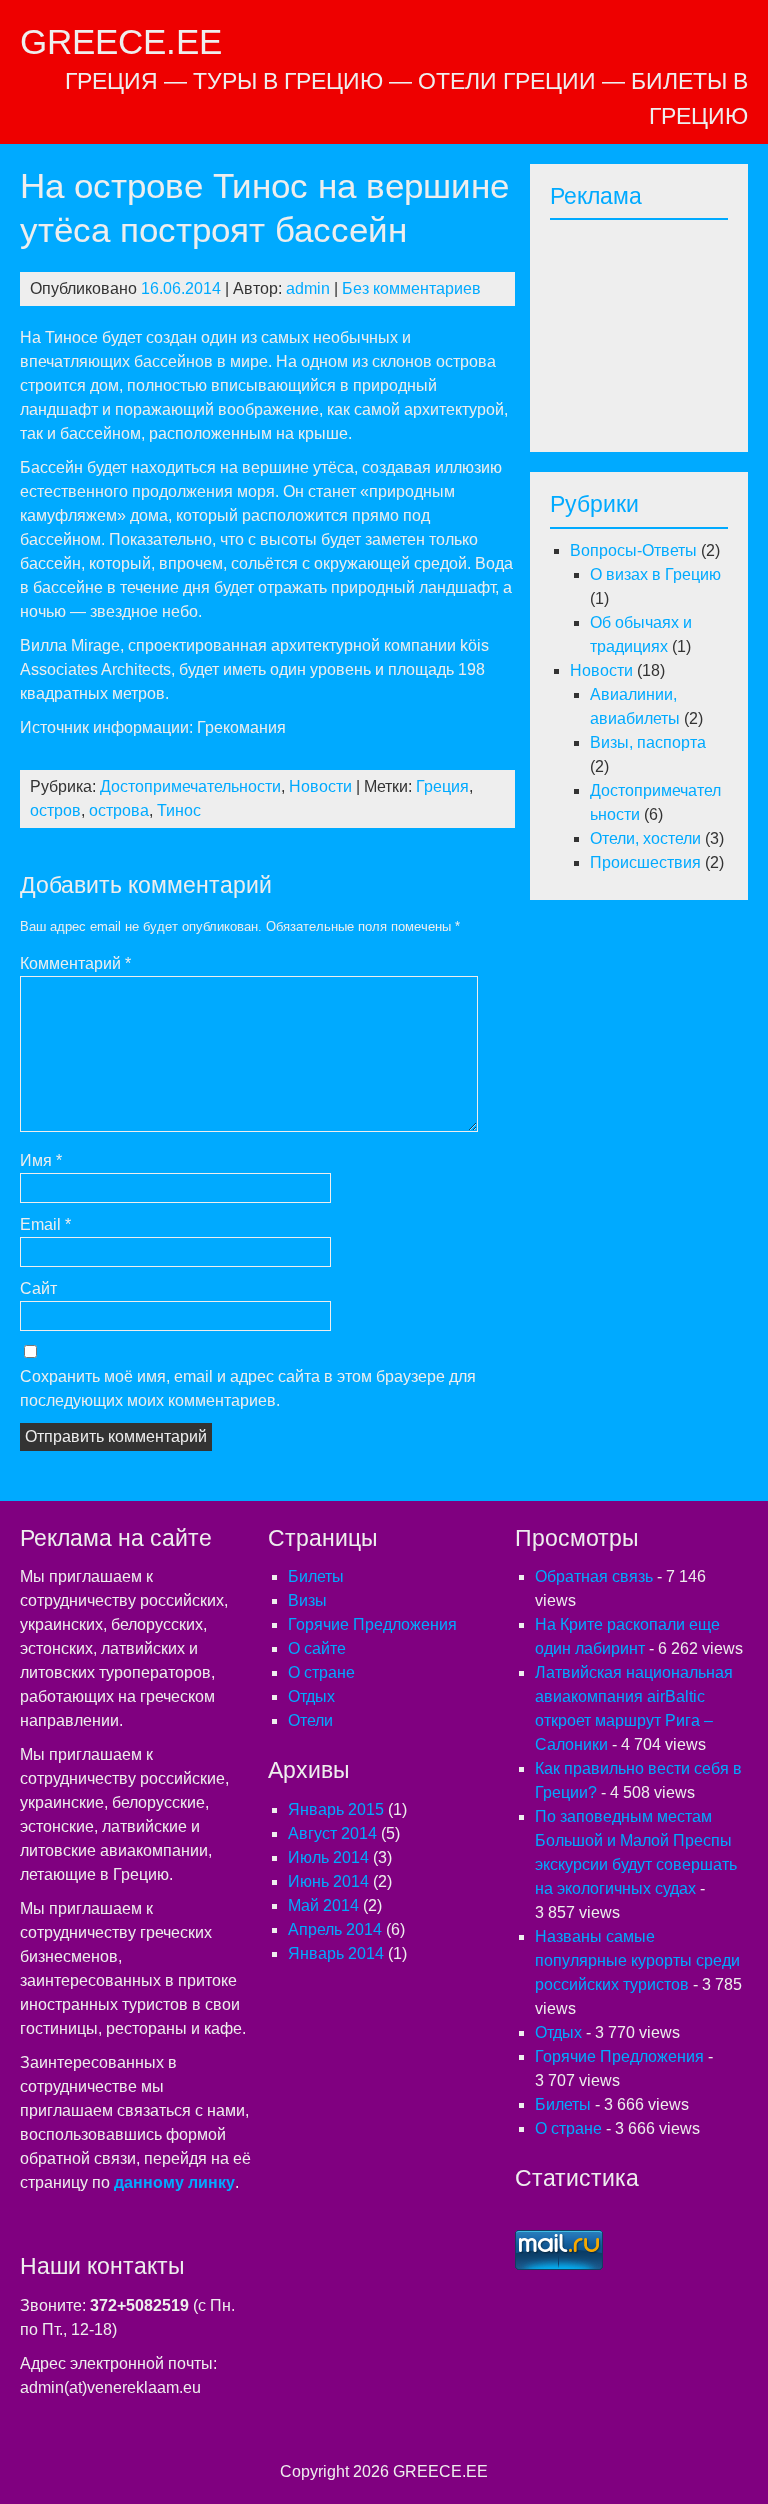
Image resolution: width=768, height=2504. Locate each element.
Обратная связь (594, 1576)
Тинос (179, 810)
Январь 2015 (336, 1809)
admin (308, 288)
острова (119, 810)
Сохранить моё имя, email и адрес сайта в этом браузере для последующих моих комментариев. (248, 1388)
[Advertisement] (659, 330)
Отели (310, 1720)
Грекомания (241, 727)
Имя (41, 1160)
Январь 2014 (336, 1953)
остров (55, 810)
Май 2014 (323, 1905)
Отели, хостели (645, 838)
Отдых (311, 1696)
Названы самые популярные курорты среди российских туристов (637, 1960)
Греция (442, 786)
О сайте (317, 1648)
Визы (307, 1600)
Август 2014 (332, 1833)
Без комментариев (411, 288)
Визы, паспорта (648, 742)
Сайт (38, 1288)
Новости (320, 786)
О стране (321, 1672)
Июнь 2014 (328, 1881)
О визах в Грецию (655, 574)
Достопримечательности (190, 786)
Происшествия (645, 862)
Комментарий (75, 963)
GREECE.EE (121, 41)
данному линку (174, 2182)
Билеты (316, 1576)
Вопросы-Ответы (633, 550)
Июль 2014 (328, 1857)
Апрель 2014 (335, 1929)
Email (45, 1224)
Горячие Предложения (372, 1624)
